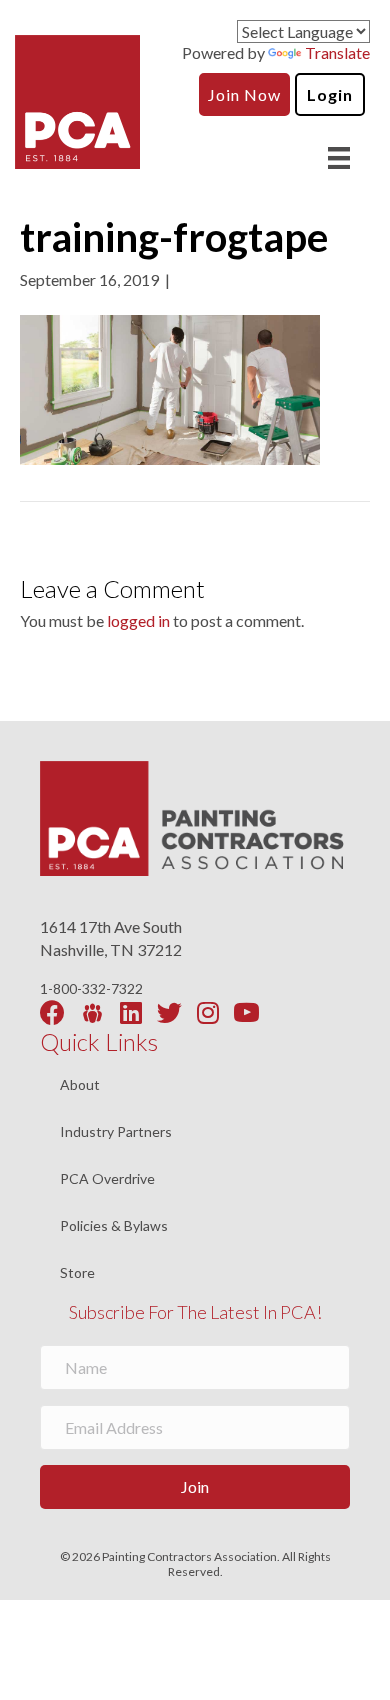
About (80, 1085)
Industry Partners (116, 1132)
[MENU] (339, 157)
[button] (195, 1486)
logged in (138, 620)
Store (77, 1273)
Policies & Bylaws (114, 1226)
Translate (337, 52)
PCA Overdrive (107, 1179)
